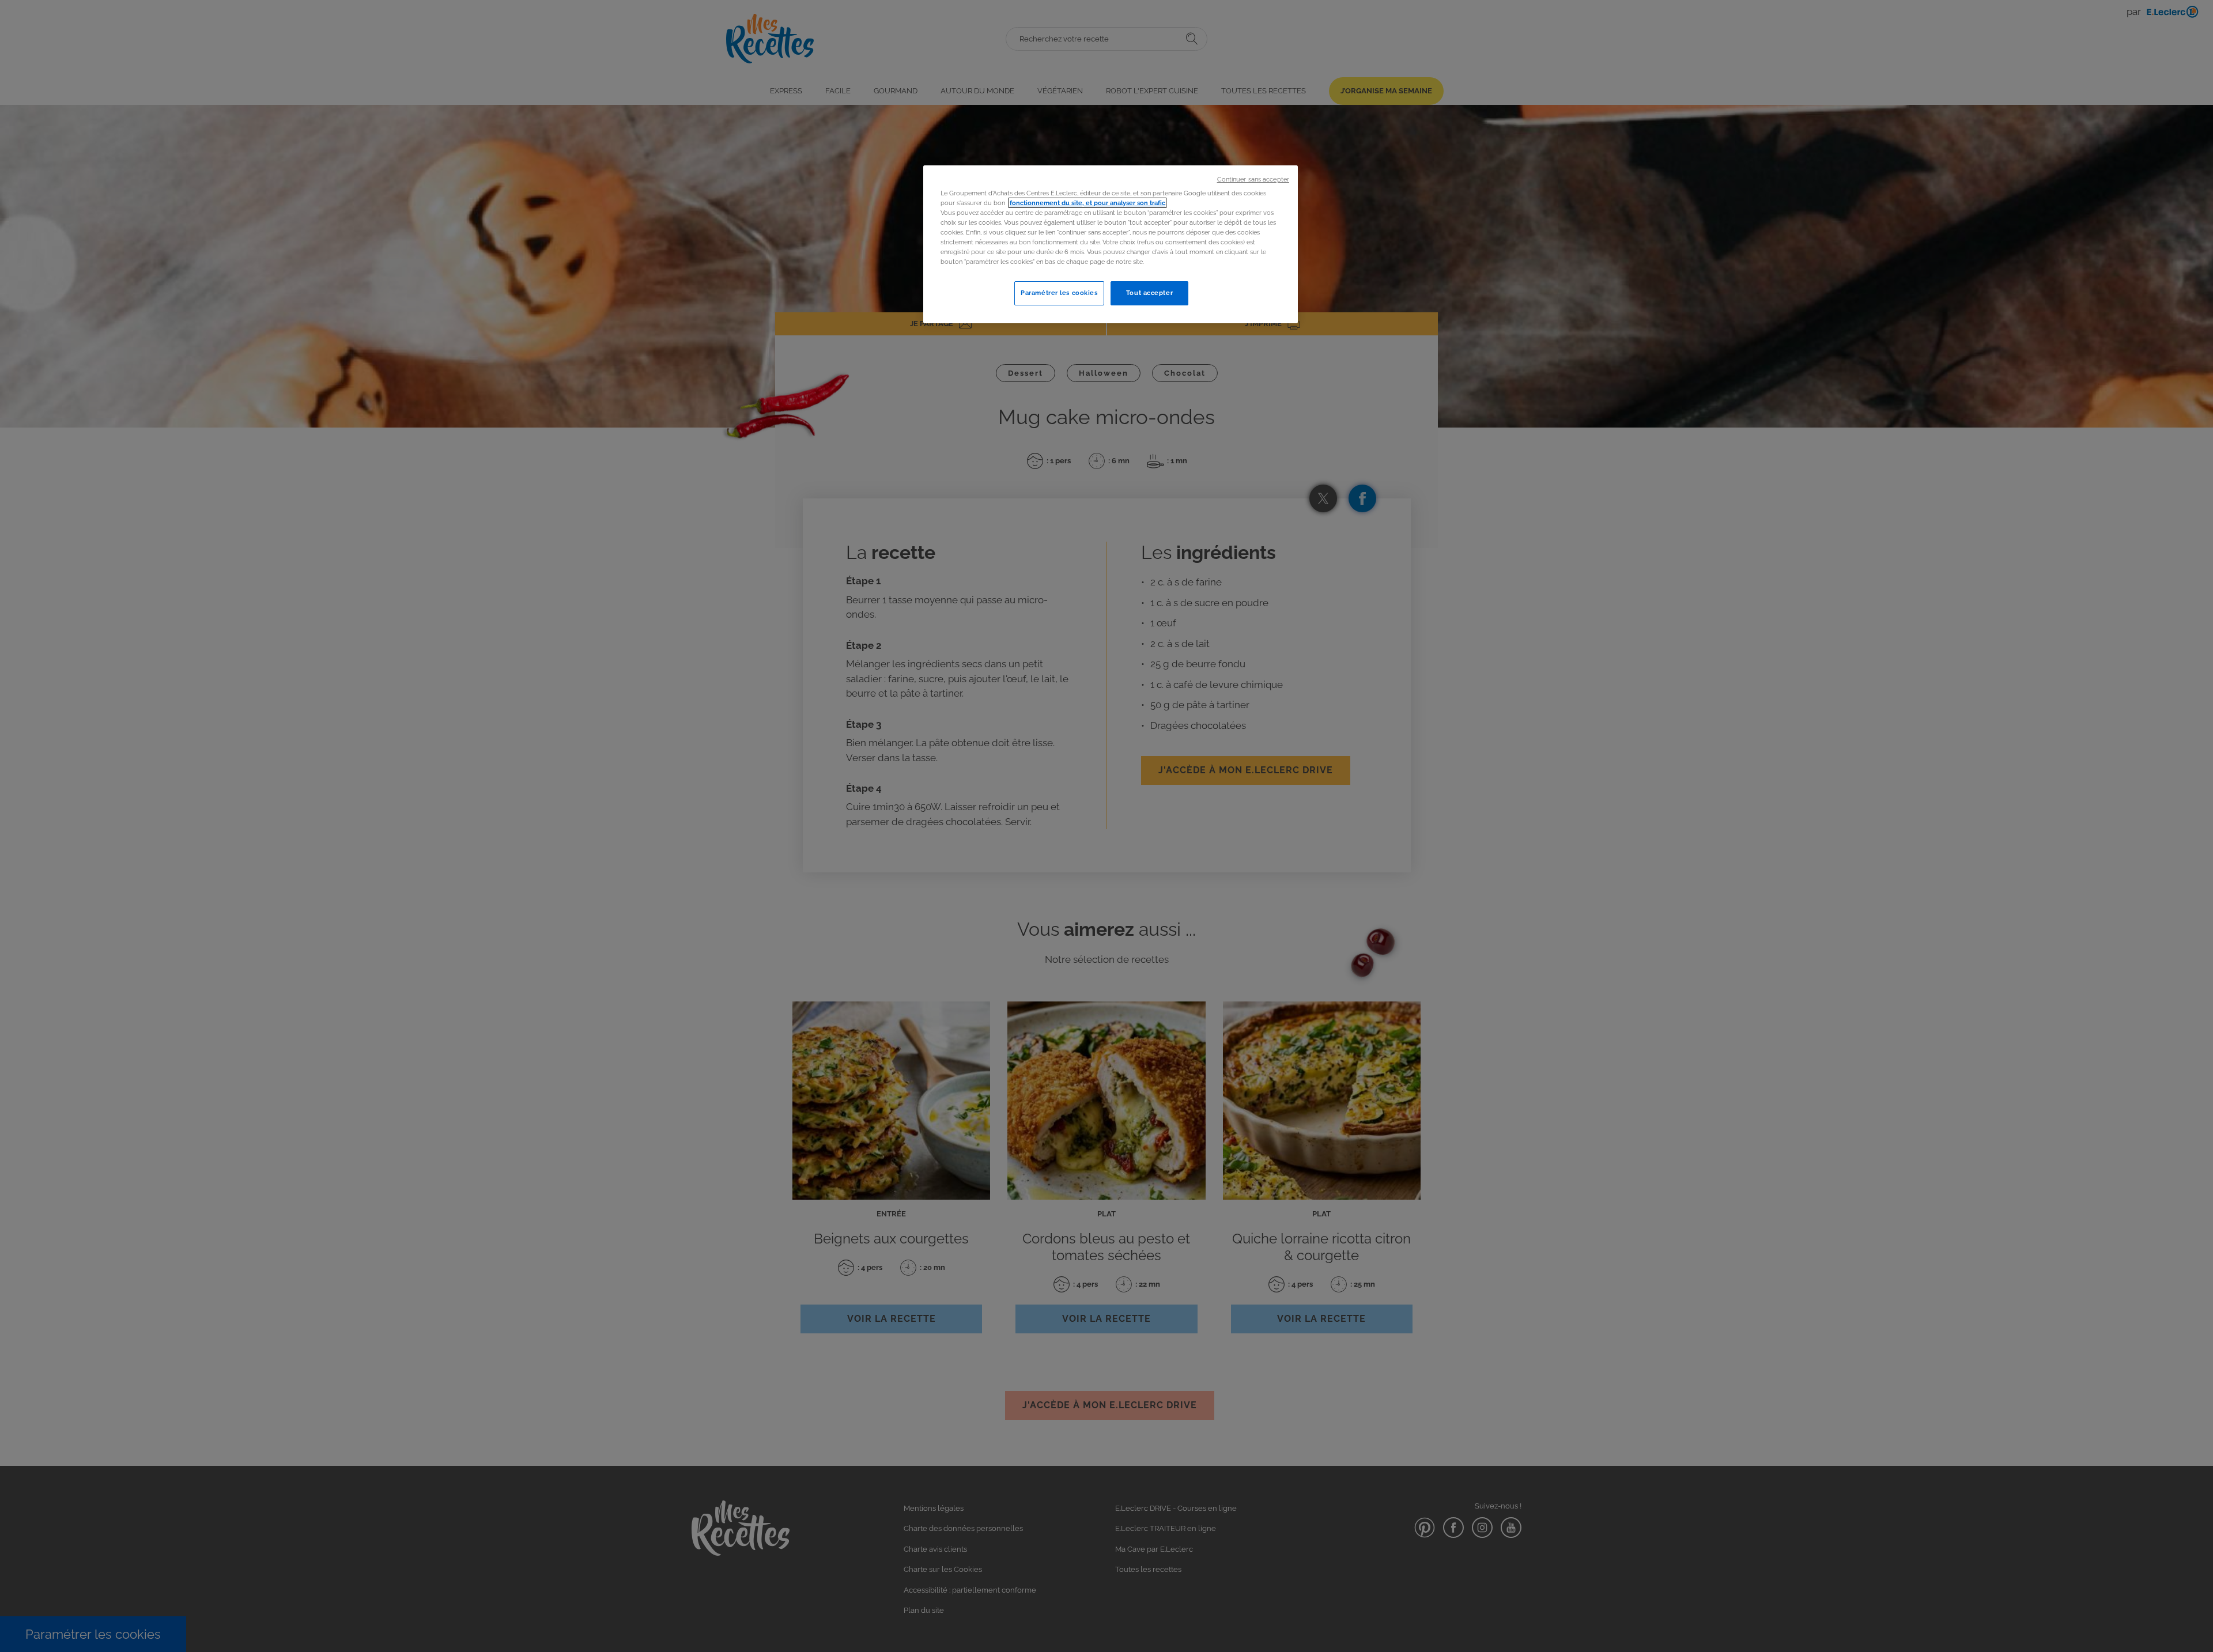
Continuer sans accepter (1253, 179)
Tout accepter (1149, 293)
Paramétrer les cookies (1059, 293)
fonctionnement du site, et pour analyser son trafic (1087, 203)
